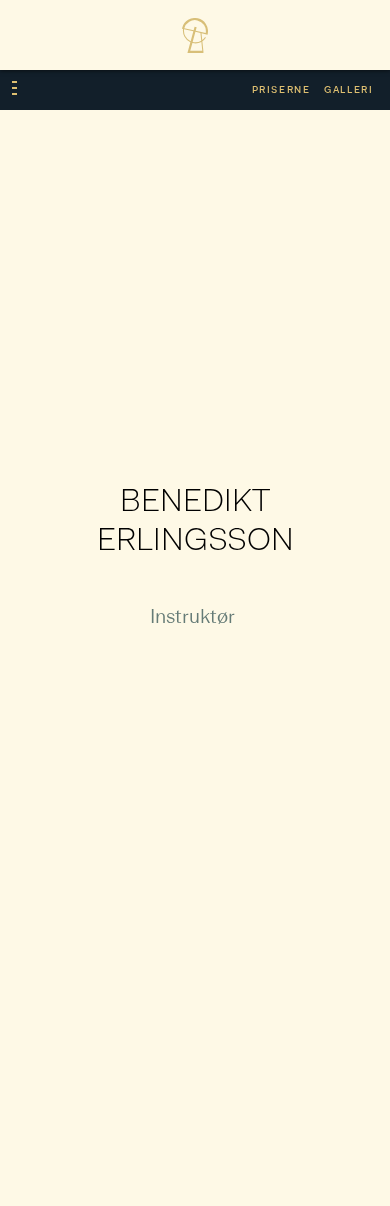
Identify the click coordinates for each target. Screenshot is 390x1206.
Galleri (348, 90)
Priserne (281, 90)
